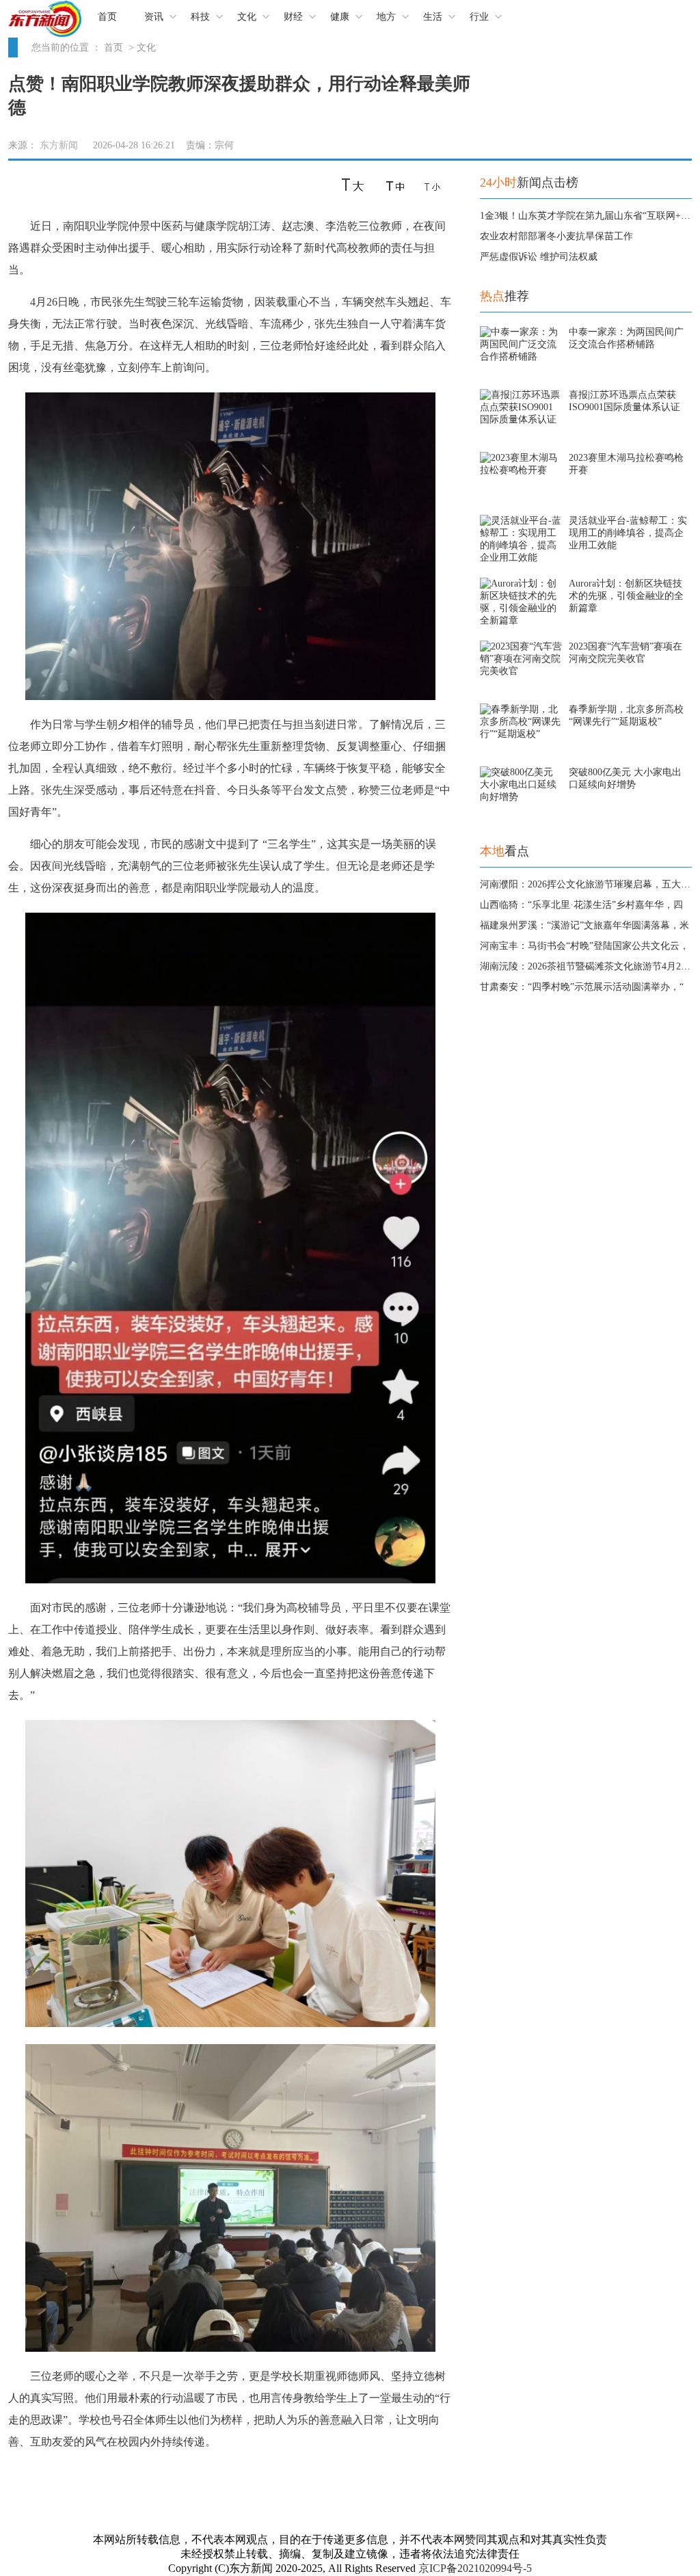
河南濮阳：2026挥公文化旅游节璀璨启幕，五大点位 (590, 884)
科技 (200, 17)
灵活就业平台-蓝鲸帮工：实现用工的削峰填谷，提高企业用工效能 (628, 533)
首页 (107, 17)
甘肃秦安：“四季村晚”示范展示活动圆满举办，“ (582, 987)
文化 (247, 17)
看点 (504, 851)
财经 (293, 17)
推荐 (504, 296)
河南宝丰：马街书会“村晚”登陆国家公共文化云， (584, 946)
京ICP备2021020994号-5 (475, 2568)
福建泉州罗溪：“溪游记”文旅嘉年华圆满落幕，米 (584, 925)
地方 (386, 17)
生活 (433, 17)
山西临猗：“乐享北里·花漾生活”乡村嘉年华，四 (581, 905)
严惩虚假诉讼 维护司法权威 (539, 257)
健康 (340, 17)
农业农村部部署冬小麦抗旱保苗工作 (556, 236)
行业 (479, 17)
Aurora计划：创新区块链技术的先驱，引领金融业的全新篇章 (626, 596)
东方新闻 (59, 145)
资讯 (154, 17)
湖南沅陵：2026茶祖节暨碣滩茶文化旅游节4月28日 (588, 966)
